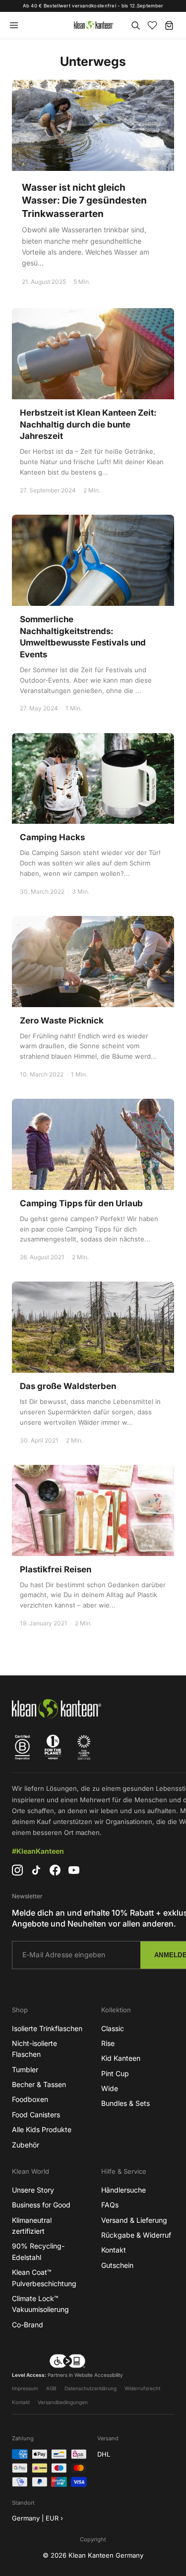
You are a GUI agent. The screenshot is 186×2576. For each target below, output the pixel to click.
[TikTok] (36, 1870)
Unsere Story (33, 2190)
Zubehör (26, 2145)
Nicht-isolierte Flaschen (34, 2049)
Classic (113, 2028)
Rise (108, 2043)
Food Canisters (36, 2115)
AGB (51, 2388)
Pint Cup (115, 2073)
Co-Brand (28, 2325)
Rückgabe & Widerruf (136, 2235)
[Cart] (169, 25)
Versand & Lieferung (134, 2220)
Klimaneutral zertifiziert (32, 2226)
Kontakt (114, 2250)
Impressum (25, 2388)
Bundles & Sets (125, 2103)
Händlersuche (124, 2190)
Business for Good (41, 2205)
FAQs (110, 2205)
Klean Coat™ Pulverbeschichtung (44, 2278)
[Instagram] (17, 1870)
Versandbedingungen (63, 2402)
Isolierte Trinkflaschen (47, 2028)
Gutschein (117, 2265)
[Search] (135, 25)
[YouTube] (74, 1870)
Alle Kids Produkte (42, 2129)
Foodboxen (30, 2099)
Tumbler (25, 2069)
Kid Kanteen (121, 2058)
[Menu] (14, 25)
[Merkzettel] (152, 25)
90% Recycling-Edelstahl (38, 2251)
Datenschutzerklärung (91, 2388)
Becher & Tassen (39, 2084)
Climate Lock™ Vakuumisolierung (40, 2304)
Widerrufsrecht (142, 2388)
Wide (110, 2088)
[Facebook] (55, 1870)
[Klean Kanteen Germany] (93, 25)
